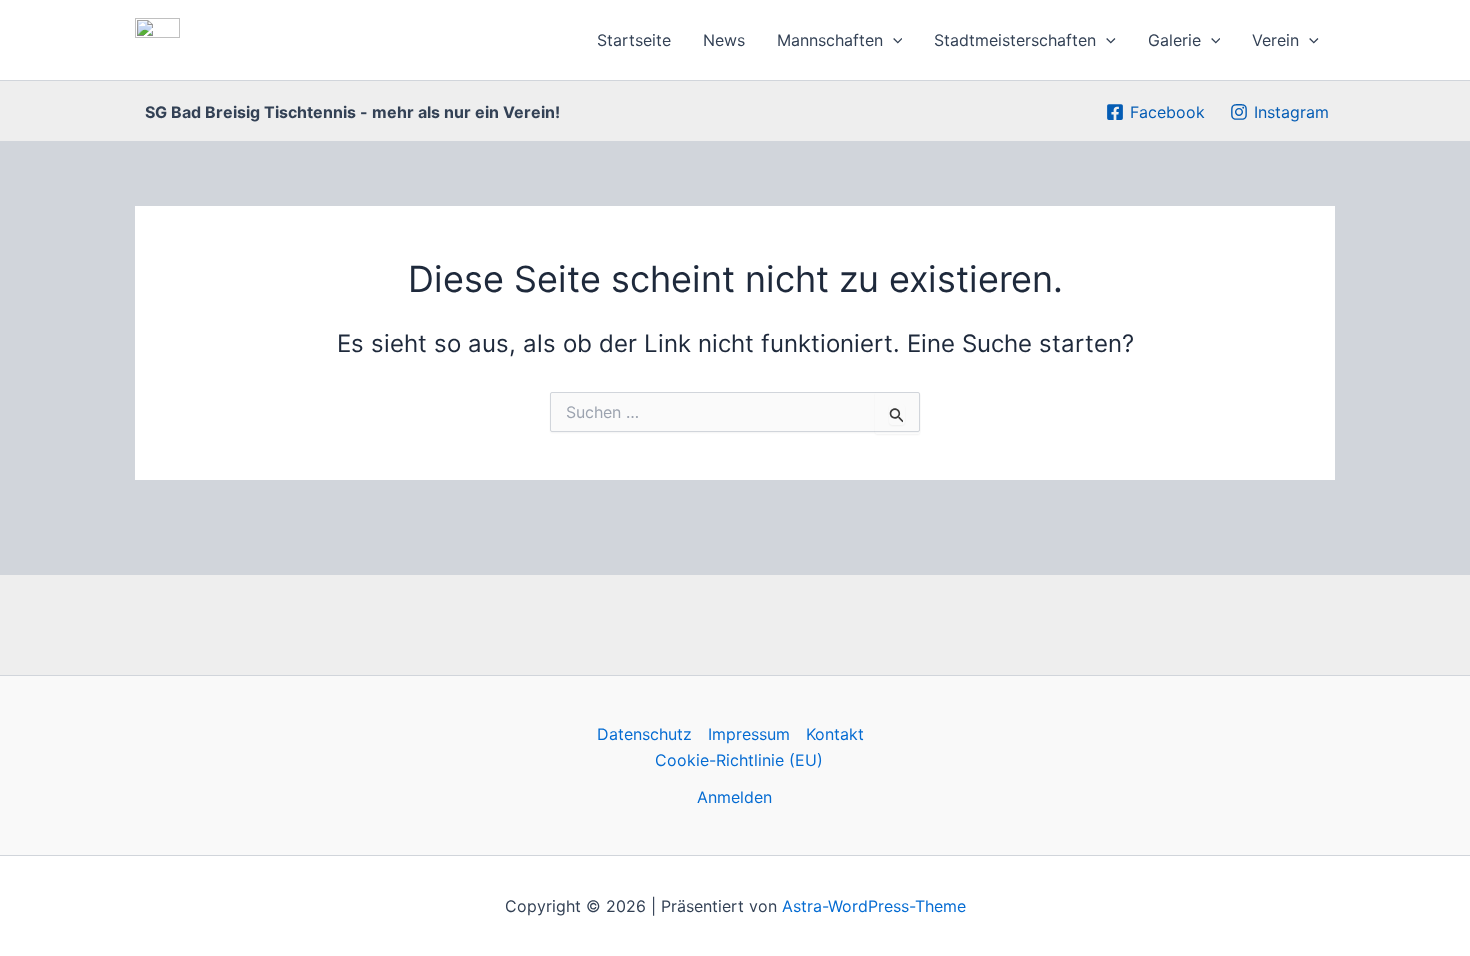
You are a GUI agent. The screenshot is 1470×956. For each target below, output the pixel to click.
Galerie (1174, 40)
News (724, 40)
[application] (893, 40)
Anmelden (734, 797)
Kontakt (835, 734)
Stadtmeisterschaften (1015, 40)
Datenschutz (644, 734)
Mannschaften (830, 40)
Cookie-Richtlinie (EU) (739, 760)
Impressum (749, 734)
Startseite (634, 40)
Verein (1275, 40)
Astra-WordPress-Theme (874, 906)
